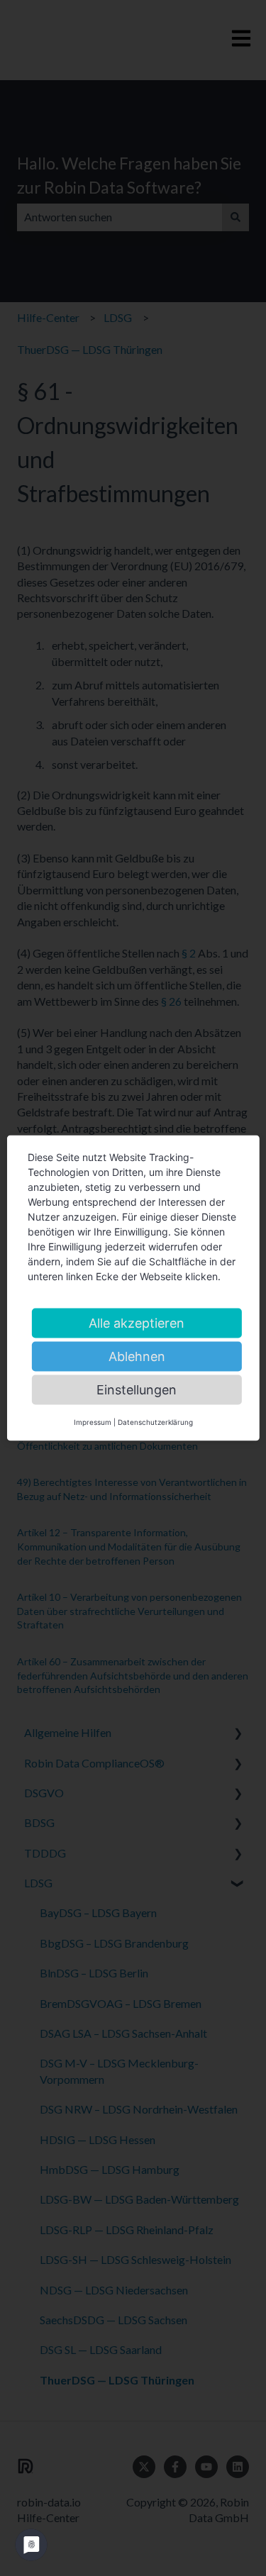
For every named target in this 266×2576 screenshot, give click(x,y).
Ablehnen (137, 1356)
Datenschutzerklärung (155, 1422)
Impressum (93, 1422)
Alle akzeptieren (137, 1323)
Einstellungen (137, 1390)
